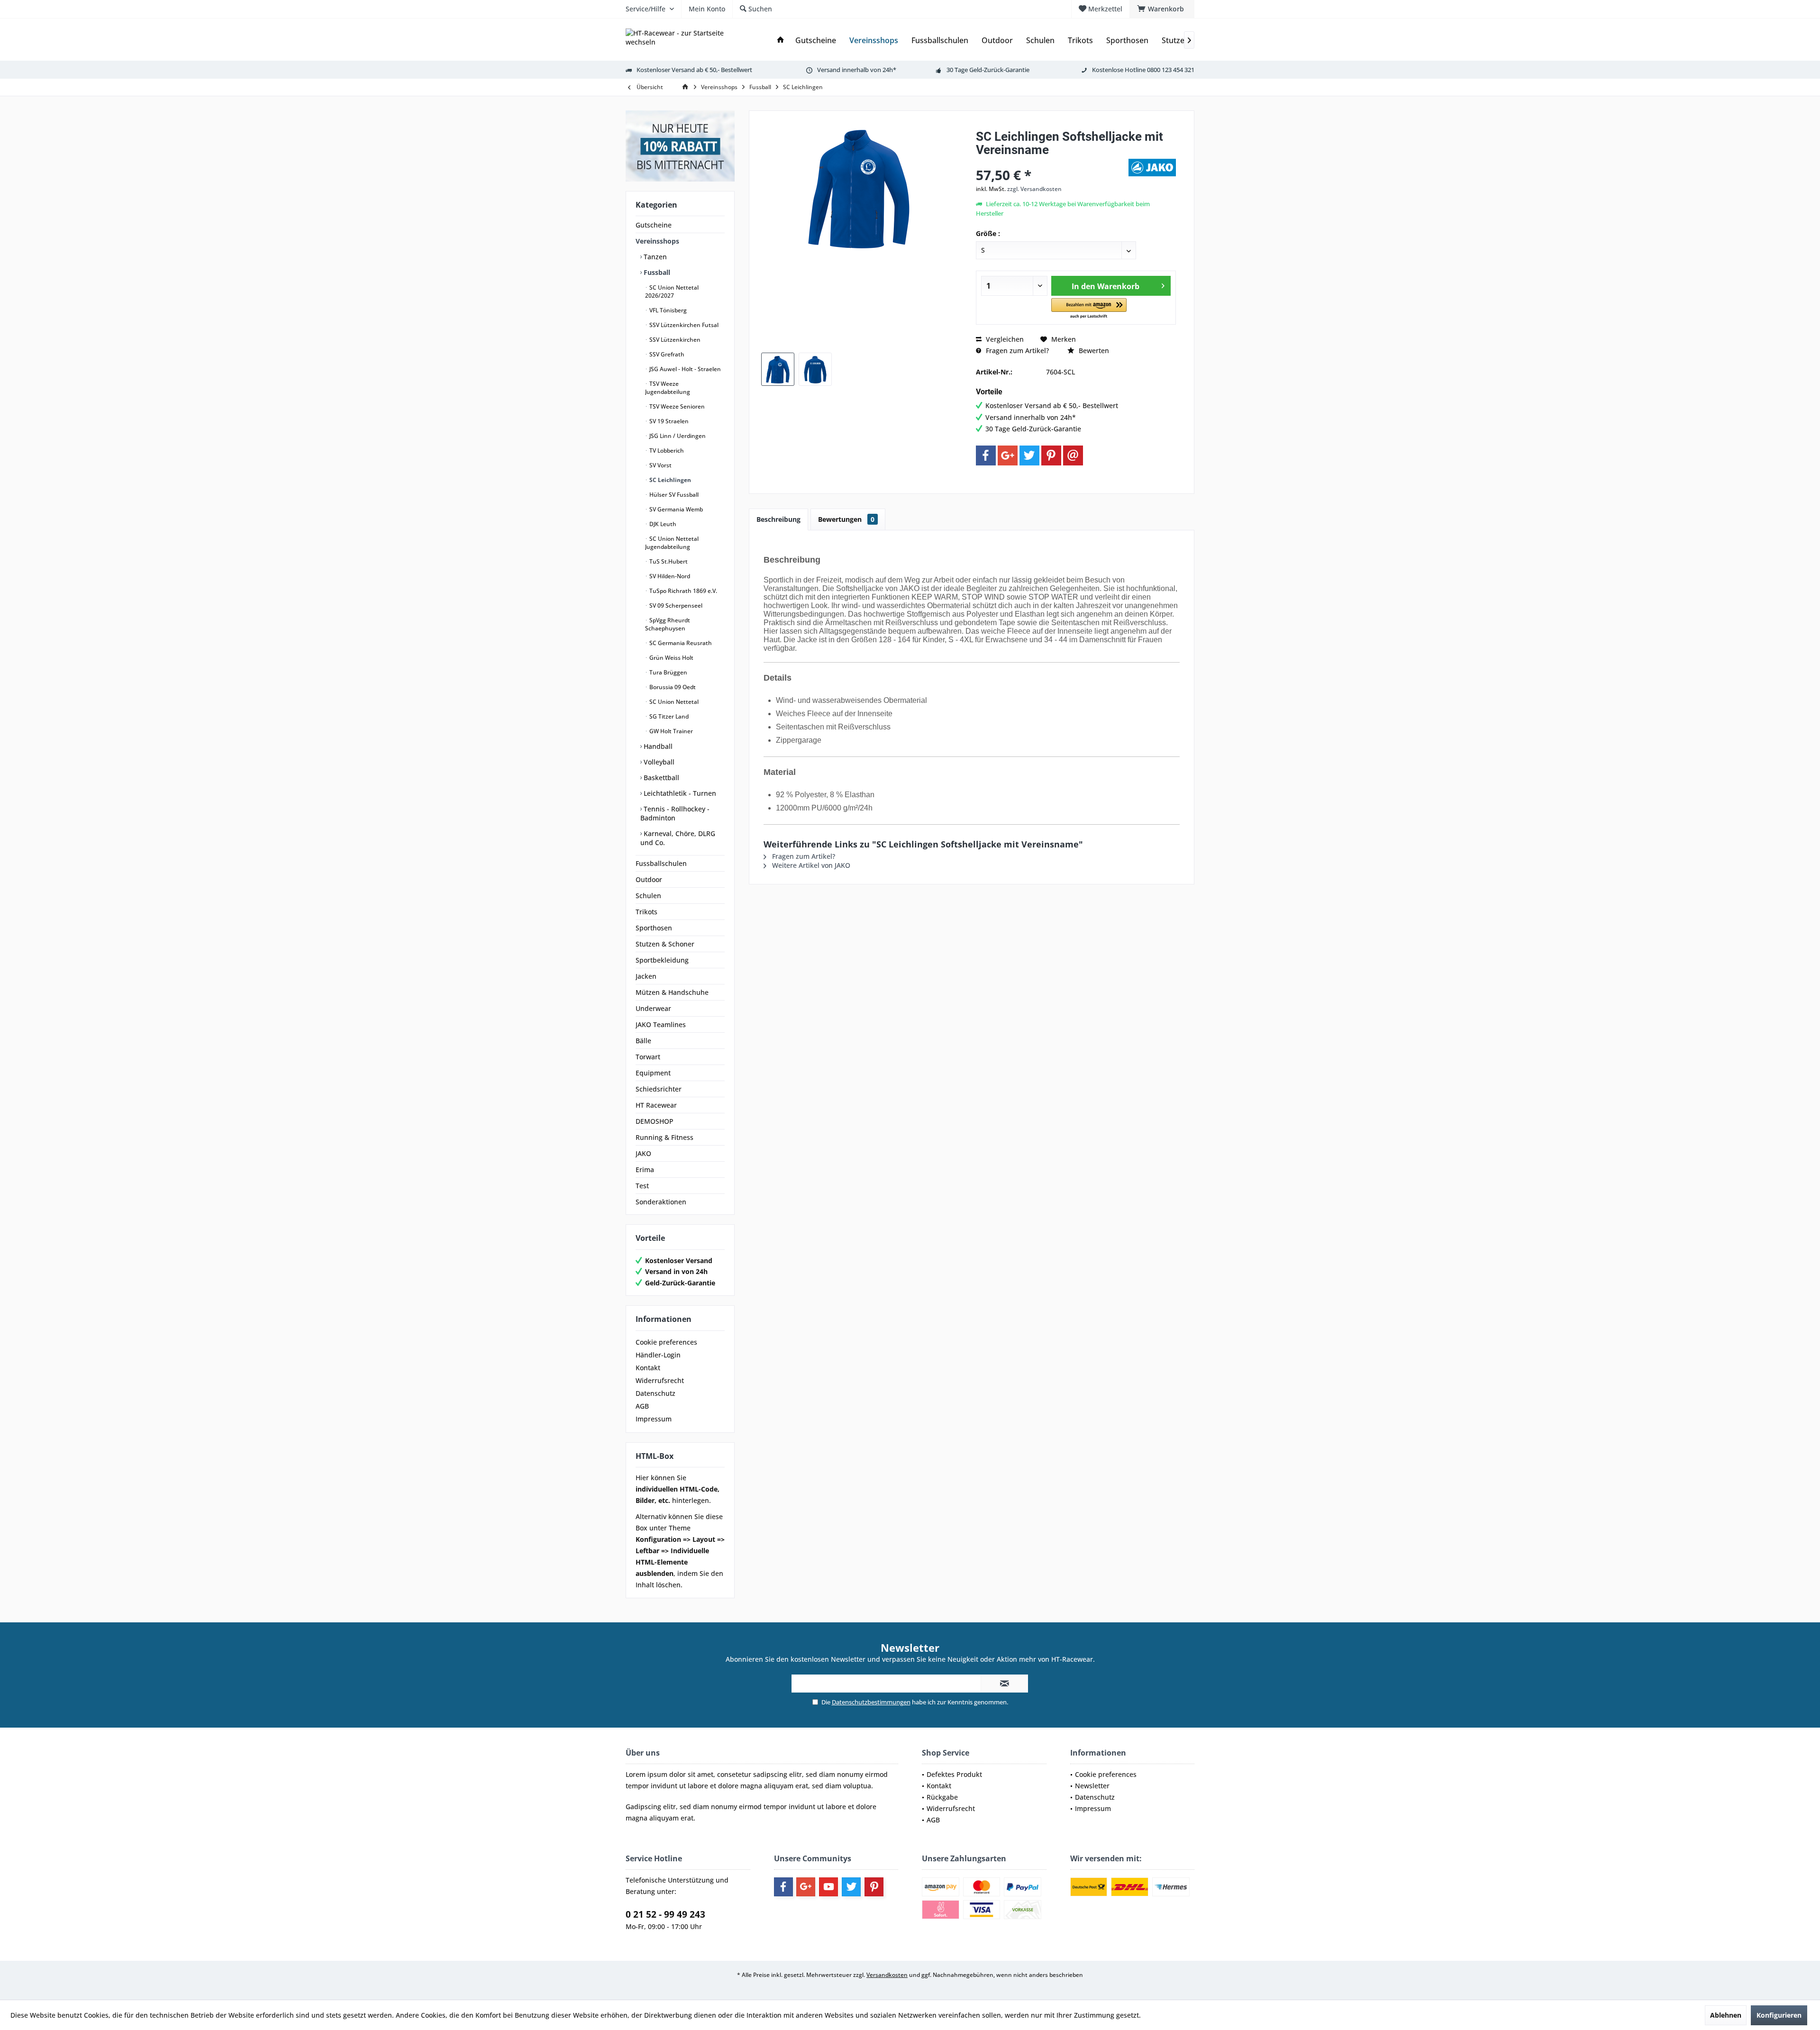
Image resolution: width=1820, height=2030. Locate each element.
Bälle (643, 1041)
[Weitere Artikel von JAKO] (1152, 168)
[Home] (781, 41)
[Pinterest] (1051, 455)
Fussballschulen (661, 863)
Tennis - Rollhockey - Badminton (675, 813)
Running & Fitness (664, 1137)
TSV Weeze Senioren (676, 406)
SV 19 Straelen (668, 421)
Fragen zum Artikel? (1016, 350)
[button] (1089, 309)
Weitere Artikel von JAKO (810, 865)
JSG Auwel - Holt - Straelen (684, 369)
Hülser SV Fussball (673, 495)
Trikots (646, 912)
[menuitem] (1162, 9)
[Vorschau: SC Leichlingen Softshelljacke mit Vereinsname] (778, 369)
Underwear (653, 1008)
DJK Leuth (662, 524)
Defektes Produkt (954, 1774)
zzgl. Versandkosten (1034, 189)
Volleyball (658, 762)
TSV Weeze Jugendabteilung (668, 388)
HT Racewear (656, 1105)
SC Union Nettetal (673, 702)
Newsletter (1092, 1786)
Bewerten (1093, 350)
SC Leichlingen (669, 480)
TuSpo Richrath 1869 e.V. (682, 591)
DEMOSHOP (655, 1121)
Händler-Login (658, 1355)
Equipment (653, 1073)
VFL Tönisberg (667, 310)
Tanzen (654, 257)
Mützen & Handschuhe (672, 992)
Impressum (654, 1419)
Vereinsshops (657, 241)
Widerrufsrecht (660, 1380)
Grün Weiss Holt (671, 658)
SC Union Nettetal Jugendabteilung (672, 543)
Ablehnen (1726, 2015)
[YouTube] (828, 1887)
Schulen (648, 896)
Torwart (648, 1057)
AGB (642, 1406)
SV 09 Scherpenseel (675, 605)
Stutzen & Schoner (665, 944)
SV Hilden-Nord (669, 576)
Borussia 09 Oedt (672, 687)
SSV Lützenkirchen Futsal (683, 325)
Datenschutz (655, 1393)
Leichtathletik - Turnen (679, 793)
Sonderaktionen (661, 1202)
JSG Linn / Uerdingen (677, 436)
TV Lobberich (666, 451)
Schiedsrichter (659, 1089)
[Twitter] (1029, 455)
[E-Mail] (1073, 455)
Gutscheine (654, 225)
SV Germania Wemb (675, 509)
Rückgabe (942, 1797)
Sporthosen (654, 928)
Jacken (646, 976)
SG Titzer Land (668, 716)
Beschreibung (778, 519)
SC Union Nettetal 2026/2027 (672, 291)
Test (642, 1186)
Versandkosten (887, 1975)
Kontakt (648, 1368)
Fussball (656, 272)
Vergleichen (1004, 339)
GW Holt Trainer (670, 731)
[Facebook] (986, 455)
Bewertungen (846, 519)
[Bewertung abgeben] (1051, 162)
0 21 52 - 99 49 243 (665, 1914)
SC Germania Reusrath (680, 643)
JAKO (643, 1153)
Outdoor (649, 879)
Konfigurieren (1779, 2015)
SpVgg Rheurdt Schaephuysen (668, 624)
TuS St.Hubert (668, 561)
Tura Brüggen (668, 672)
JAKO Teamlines (661, 1024)
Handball (657, 746)
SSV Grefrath (666, 354)
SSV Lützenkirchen (674, 340)
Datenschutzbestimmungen (871, 1702)
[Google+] (1008, 455)
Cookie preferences (666, 1342)
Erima (645, 1170)
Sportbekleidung (662, 960)
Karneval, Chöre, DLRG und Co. (678, 838)
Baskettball (660, 778)
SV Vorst (660, 465)
